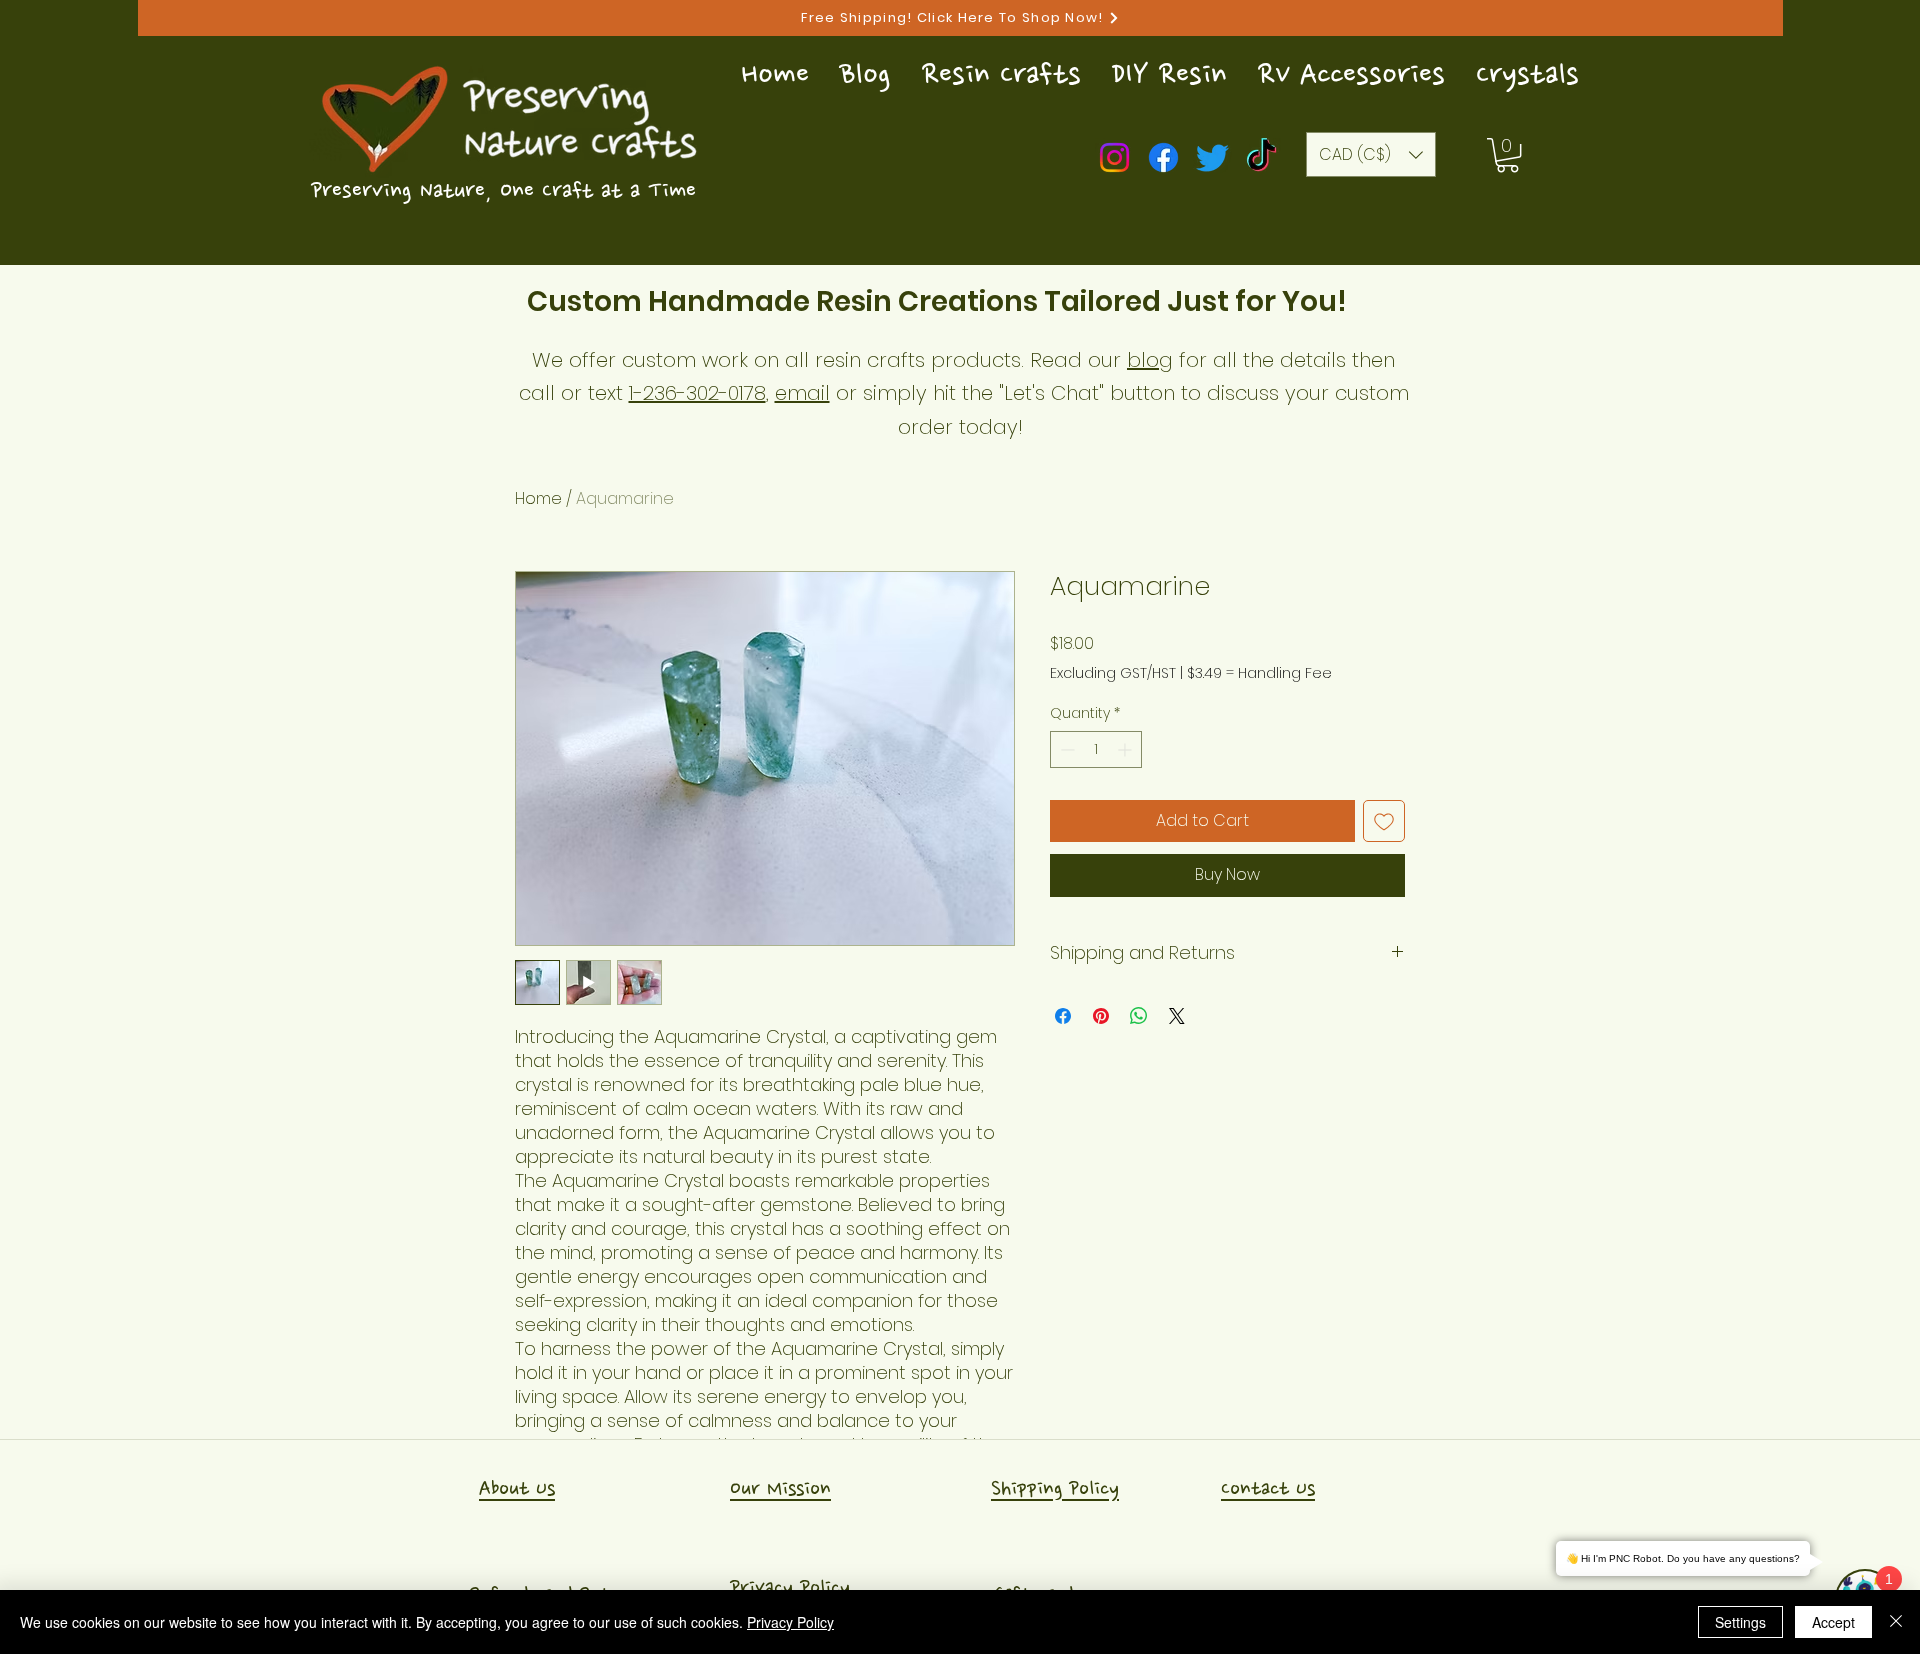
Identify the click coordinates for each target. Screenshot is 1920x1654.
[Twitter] (1212, 157)
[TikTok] (1261, 157)
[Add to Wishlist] (1384, 821)
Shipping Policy (1055, 1488)
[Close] (1896, 1622)
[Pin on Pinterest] (1101, 1016)
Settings (1740, 1622)
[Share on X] (1177, 1016)
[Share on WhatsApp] (1139, 1016)
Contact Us (1268, 1488)
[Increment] (1126, 749)
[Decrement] (1065, 749)
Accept (1833, 1622)
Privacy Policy (790, 1587)
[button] (1507, 155)
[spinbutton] (1096, 749)
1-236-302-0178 (697, 393)
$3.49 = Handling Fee (1259, 673)
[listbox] (1371, 154)
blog (1150, 360)
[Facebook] (1163, 157)
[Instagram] (1114, 157)
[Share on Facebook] (1063, 1016)
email (802, 393)
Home (538, 498)
